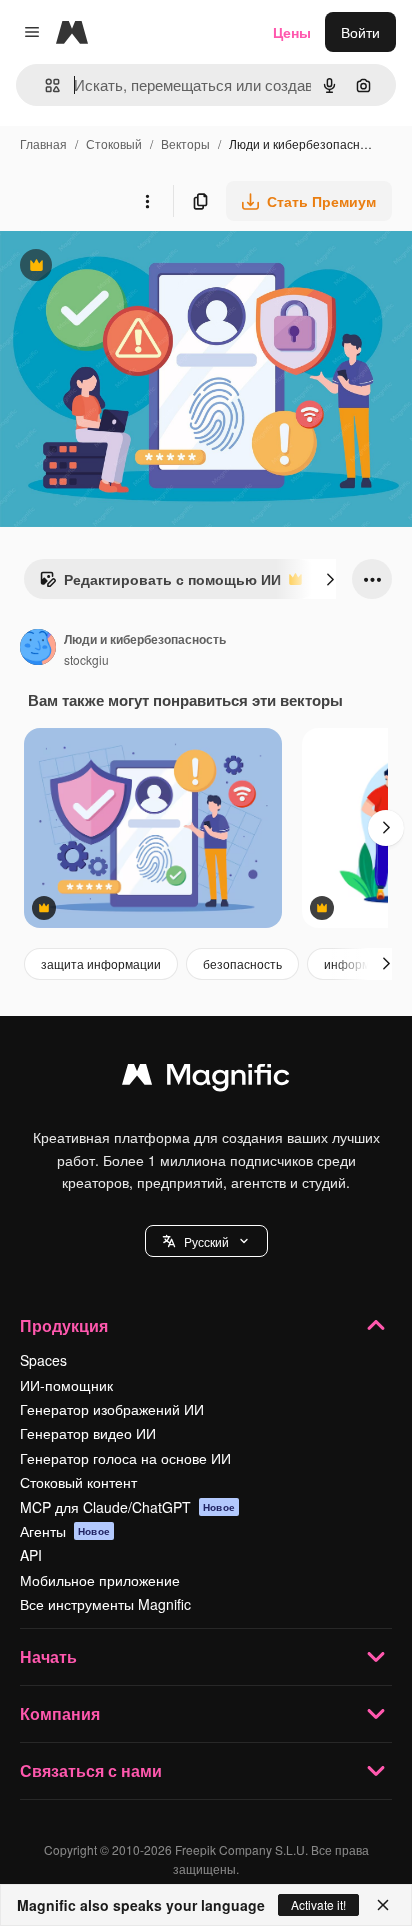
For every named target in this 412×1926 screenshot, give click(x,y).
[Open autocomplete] (44, 85)
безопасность (242, 963)
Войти (360, 32)
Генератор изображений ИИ (112, 1409)
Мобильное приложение (100, 1580)
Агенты (65, 1531)
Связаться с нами (91, 1770)
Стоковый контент (78, 1482)
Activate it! (318, 1904)
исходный (134, 267)
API (31, 1555)
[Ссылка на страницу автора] (38, 649)
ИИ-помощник (66, 1385)
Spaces (43, 1360)
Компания (60, 1713)
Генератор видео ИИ (88, 1433)
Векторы (185, 143)
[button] (206, 1241)
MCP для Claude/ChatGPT (127, 1507)
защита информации (101, 963)
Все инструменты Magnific (105, 1604)
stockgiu (86, 659)
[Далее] (330, 579)
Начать (48, 1656)
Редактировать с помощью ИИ (160, 584)
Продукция (64, 1325)
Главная (43, 143)
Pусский (206, 1241)
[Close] (383, 1905)
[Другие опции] (147, 201)
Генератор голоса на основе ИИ (125, 1458)
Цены (292, 32)
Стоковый (114, 143)
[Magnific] (206, 1079)
